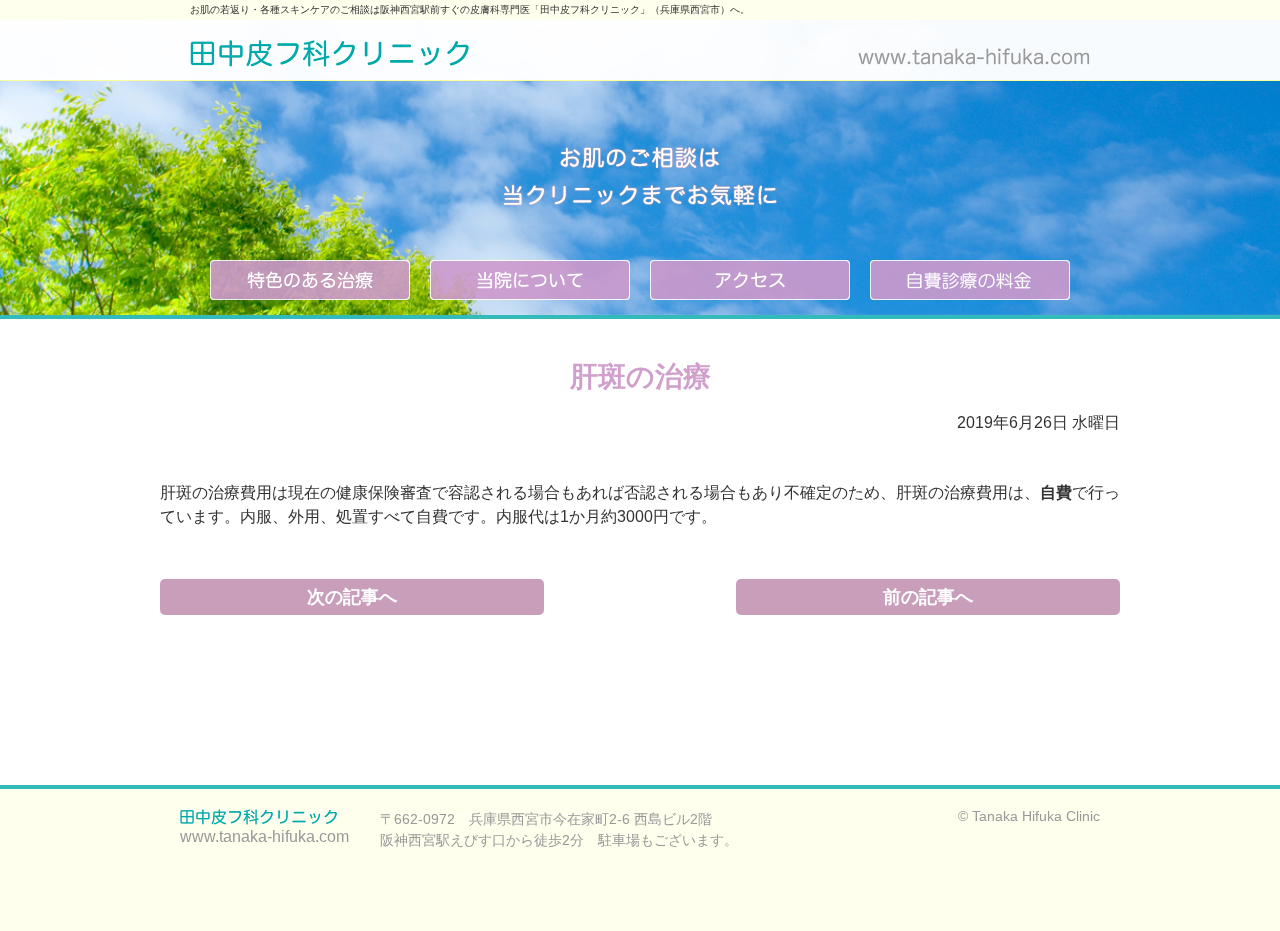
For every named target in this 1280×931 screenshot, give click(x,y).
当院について (530, 280)
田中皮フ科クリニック (331, 55)
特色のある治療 (310, 280)
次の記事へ (352, 597)
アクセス (750, 280)
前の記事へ (928, 597)
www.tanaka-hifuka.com (974, 56)
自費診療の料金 (970, 280)
